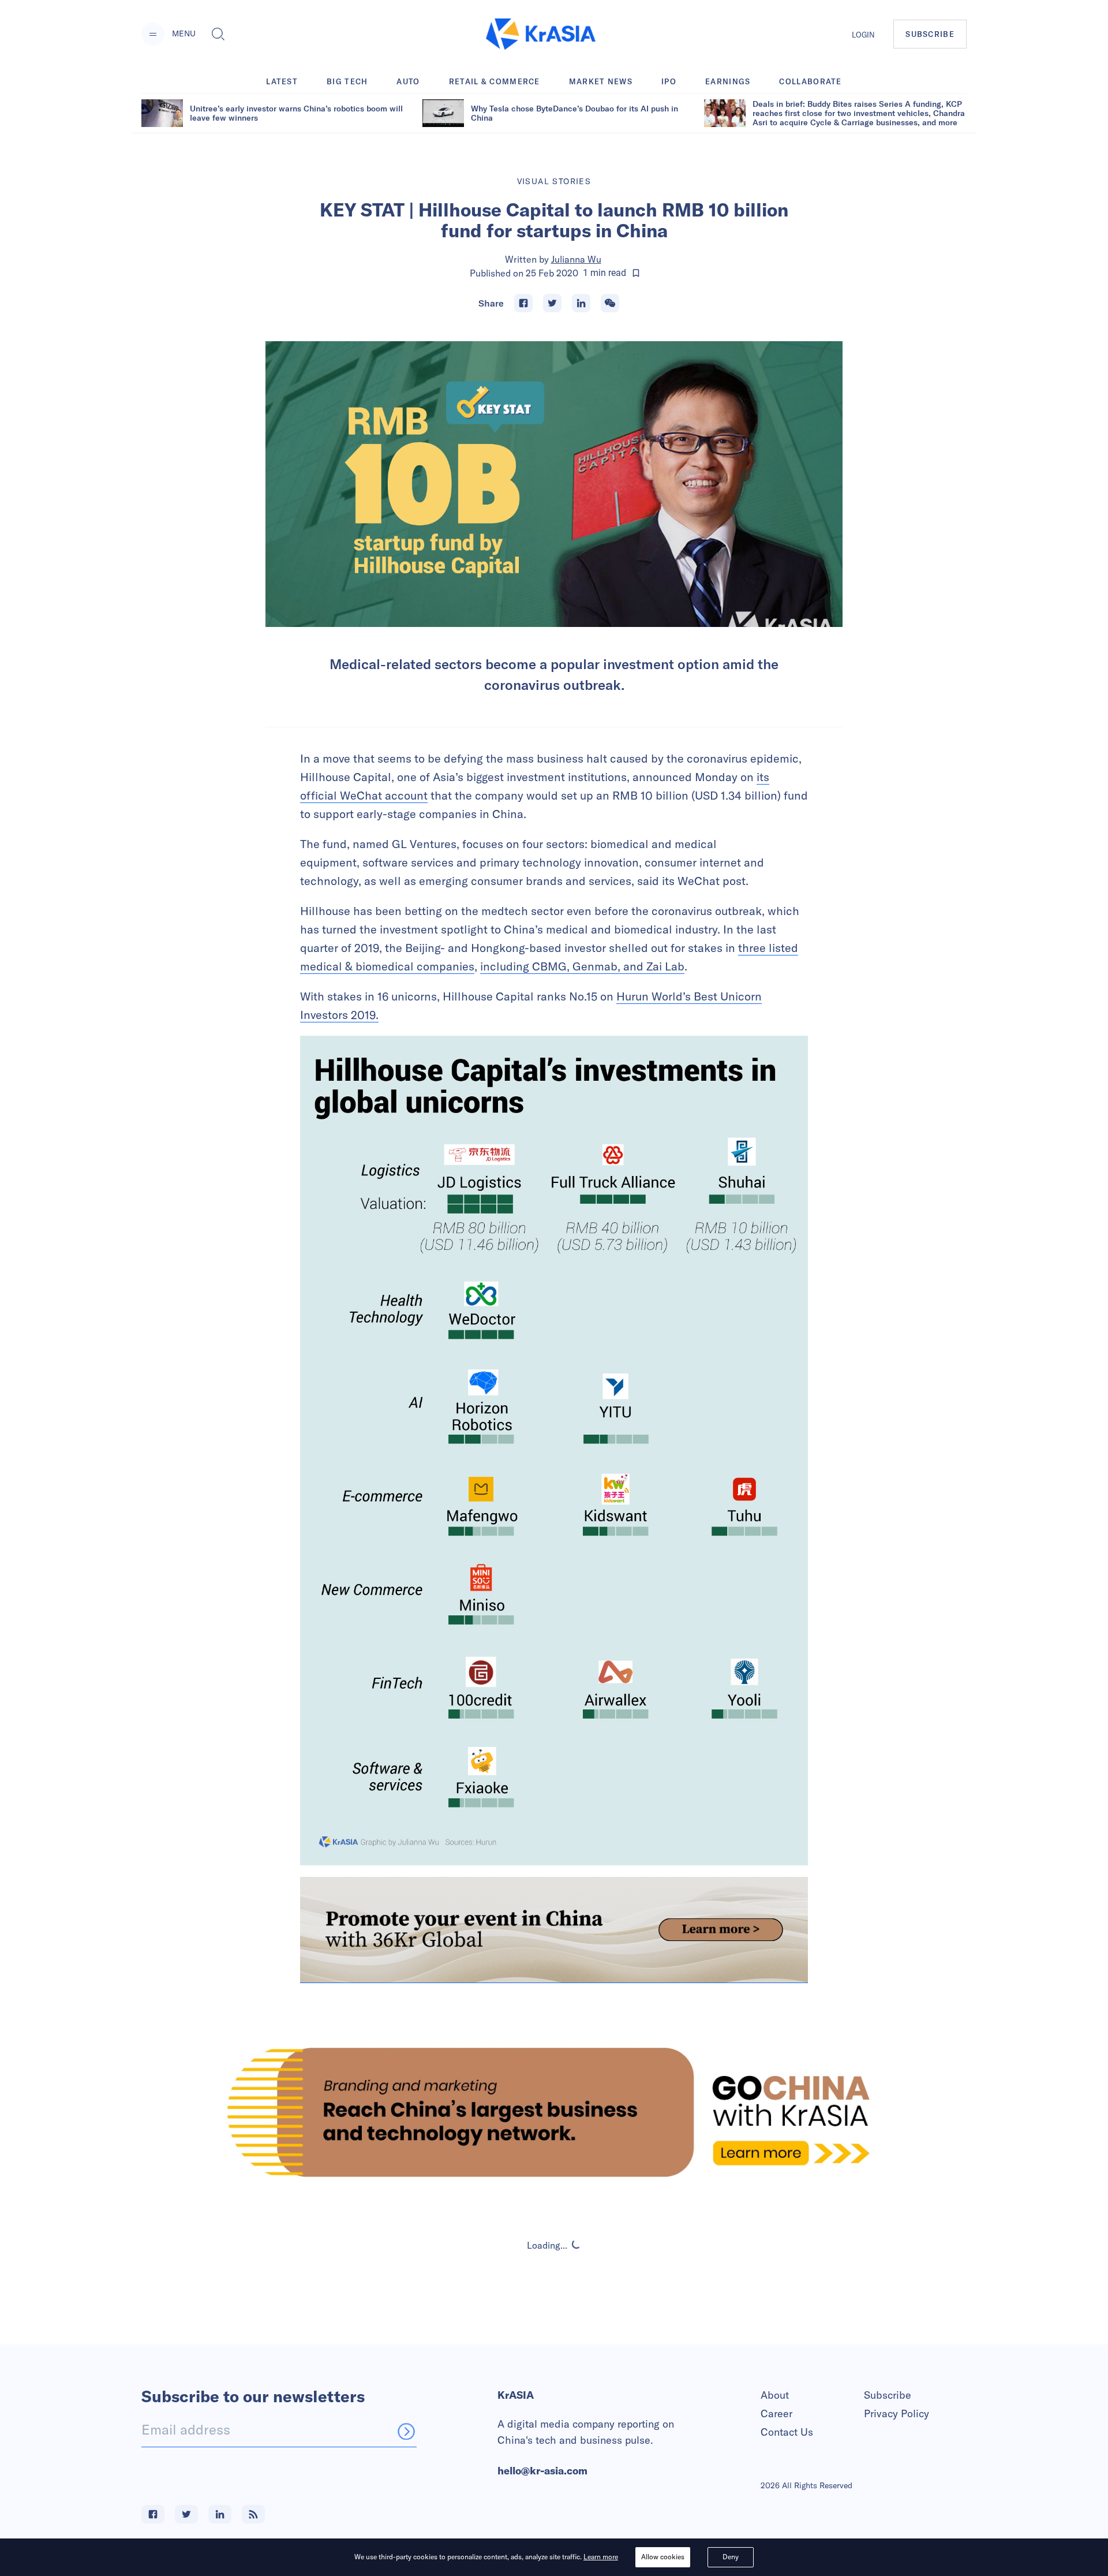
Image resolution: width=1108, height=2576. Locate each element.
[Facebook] (523, 303)
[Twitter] (552, 303)
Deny (731, 2557)
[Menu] (153, 34)
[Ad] (554, 2112)
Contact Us (787, 2432)
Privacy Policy (896, 2413)
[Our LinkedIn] (220, 2514)
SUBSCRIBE (930, 34)
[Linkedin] (581, 303)
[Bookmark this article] (636, 273)
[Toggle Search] (218, 34)
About (775, 2395)
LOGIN (863, 35)
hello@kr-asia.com (542, 2471)
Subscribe (888, 2395)
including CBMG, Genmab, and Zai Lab (582, 966)
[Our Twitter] (186, 2514)
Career (776, 2413)
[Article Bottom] (554, 1930)
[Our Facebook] (153, 2514)
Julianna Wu (576, 259)
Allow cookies (663, 2557)
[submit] (406, 2431)
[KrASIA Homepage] (541, 34)
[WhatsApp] (610, 303)
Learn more (601, 2557)
